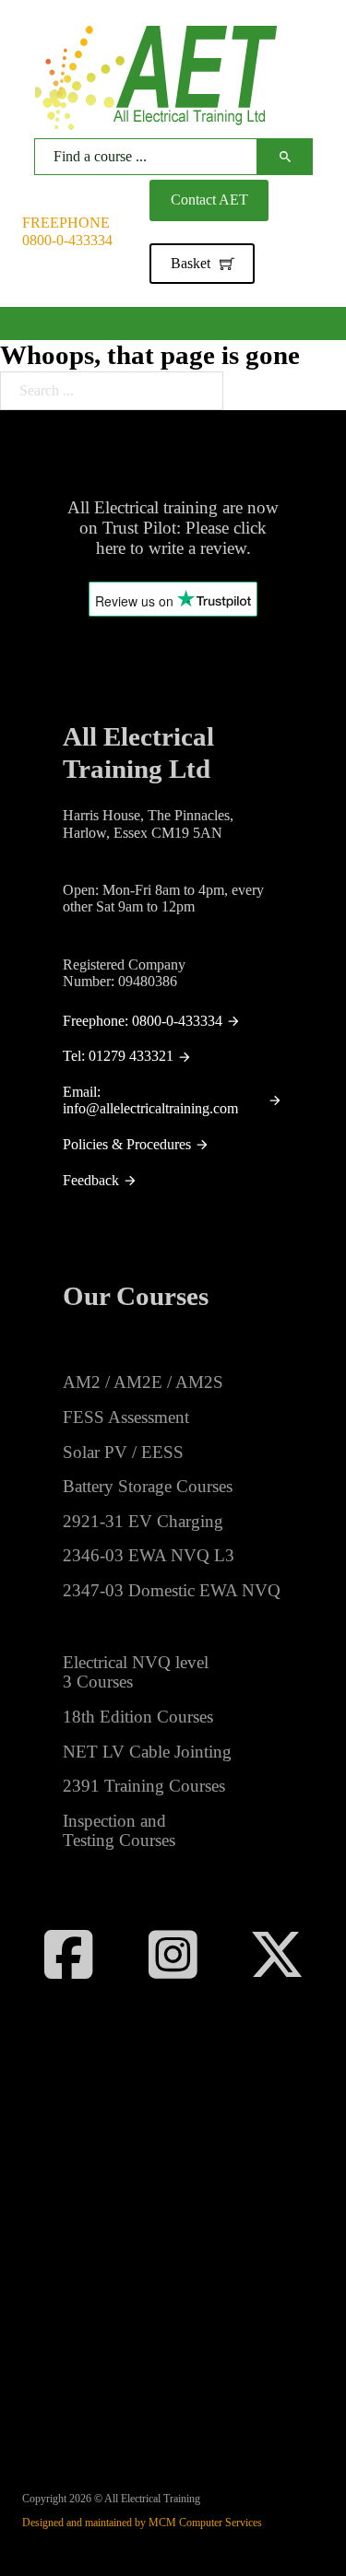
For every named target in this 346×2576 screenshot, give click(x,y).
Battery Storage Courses (148, 1486)
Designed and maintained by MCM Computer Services (142, 2523)
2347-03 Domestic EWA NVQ (172, 1590)
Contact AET (209, 200)
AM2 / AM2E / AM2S (143, 1382)
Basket (191, 263)
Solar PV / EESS (123, 1452)
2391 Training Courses (144, 1786)
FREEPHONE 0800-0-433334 (67, 231)
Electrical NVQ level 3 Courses (136, 1672)
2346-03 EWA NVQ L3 (149, 1555)
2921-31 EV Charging (143, 1521)
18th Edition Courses (138, 1717)
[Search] (285, 157)
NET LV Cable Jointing (147, 1752)
